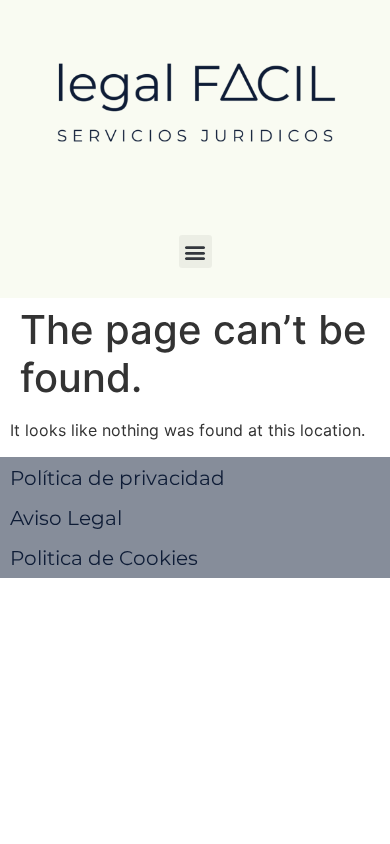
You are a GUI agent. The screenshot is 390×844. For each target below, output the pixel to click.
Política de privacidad (117, 478)
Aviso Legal (66, 518)
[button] (195, 251)
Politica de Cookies (104, 558)
